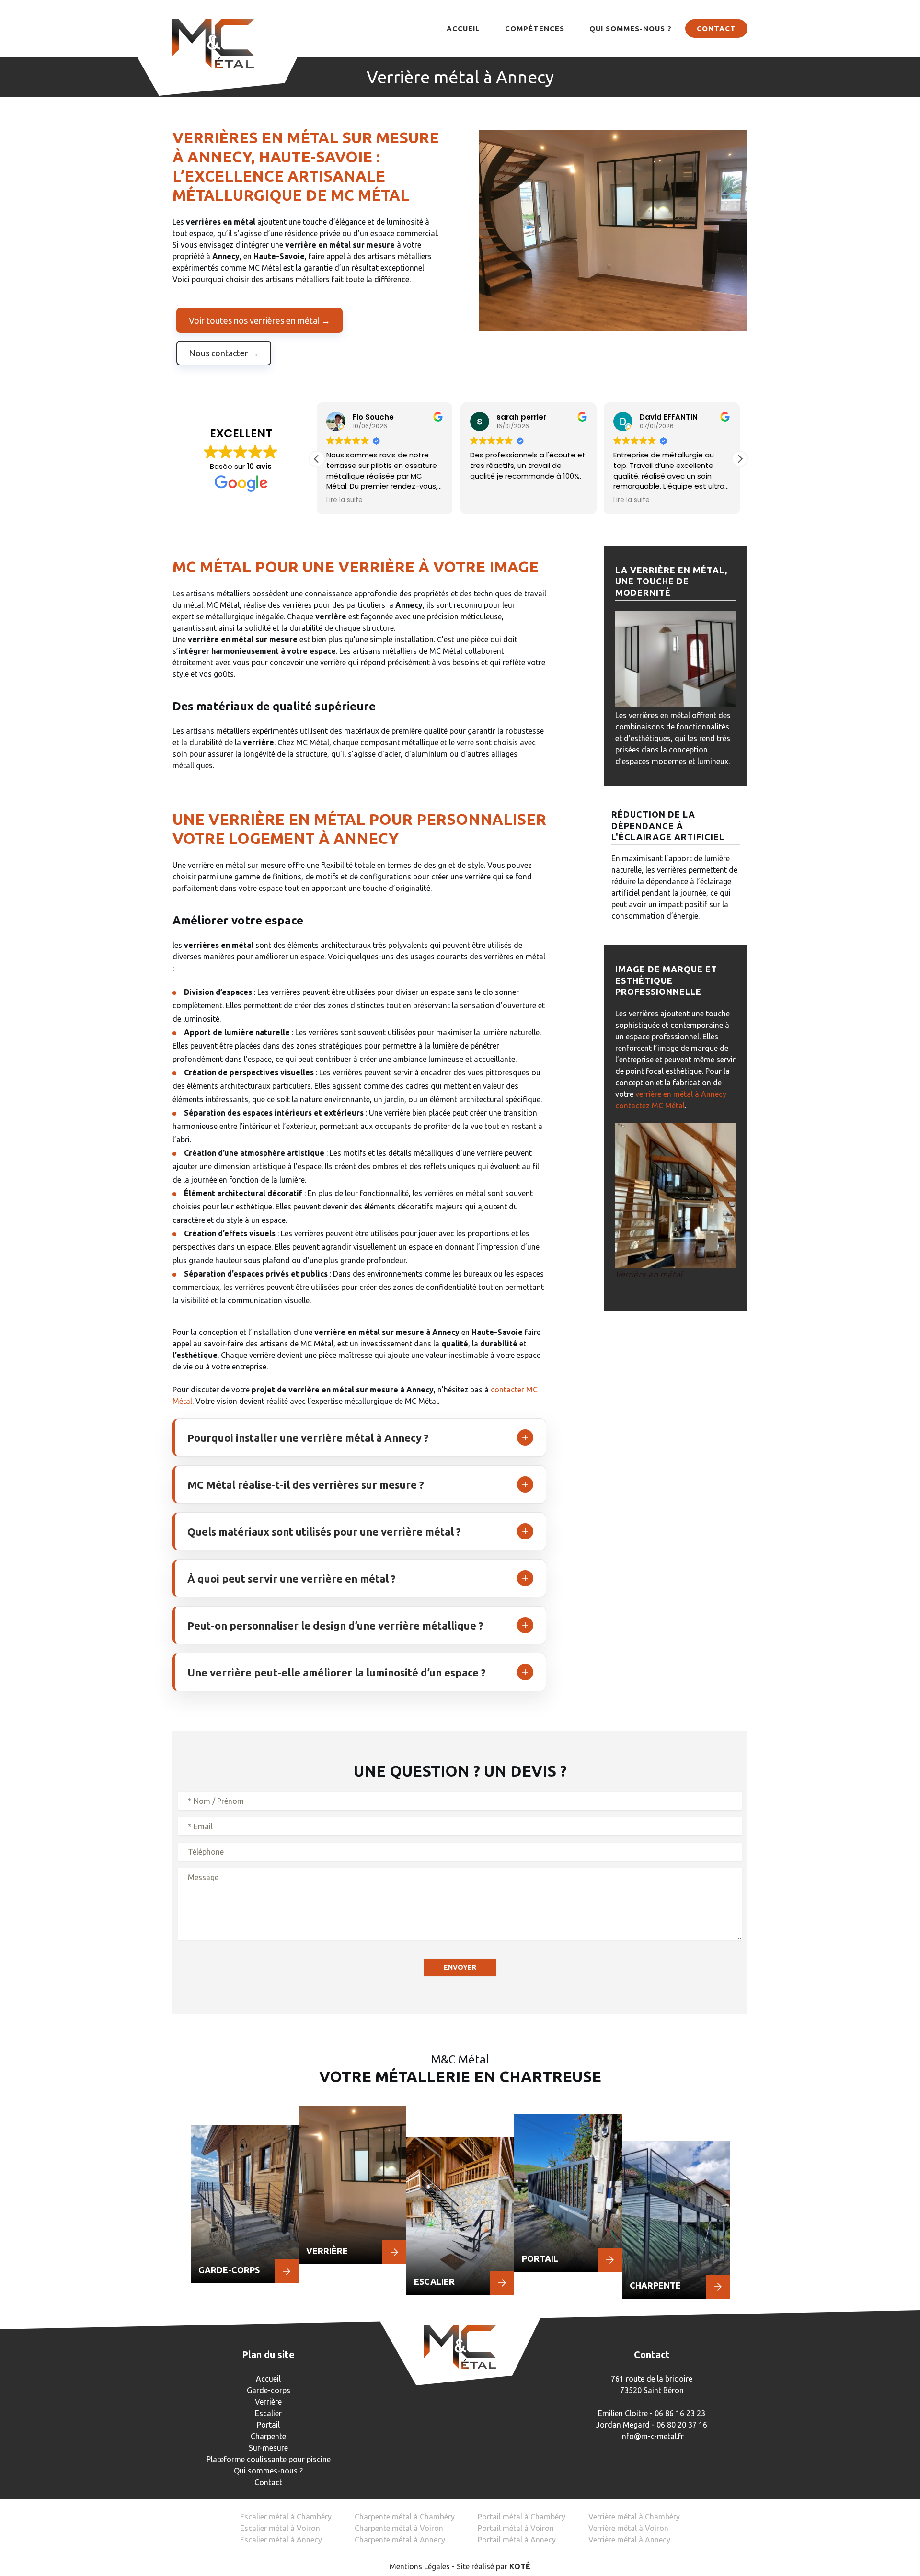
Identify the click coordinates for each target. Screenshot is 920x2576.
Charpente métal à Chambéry (405, 2517)
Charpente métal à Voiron (399, 2528)
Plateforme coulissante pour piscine (269, 2459)
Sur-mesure (268, 2448)
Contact (716, 28)
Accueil (463, 28)
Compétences (535, 28)
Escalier (268, 2413)
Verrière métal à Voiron (628, 2528)
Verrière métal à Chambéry (634, 2517)
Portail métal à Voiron (516, 2528)
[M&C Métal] (213, 44)
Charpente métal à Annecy (400, 2540)
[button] (740, 459)
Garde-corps (269, 2390)
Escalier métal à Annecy (281, 2540)
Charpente (268, 2436)
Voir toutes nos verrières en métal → (259, 320)
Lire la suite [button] (345, 500)
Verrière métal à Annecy (629, 2540)
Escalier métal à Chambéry (286, 2517)
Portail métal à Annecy (517, 2540)
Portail (268, 2425)
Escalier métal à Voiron (280, 2528)
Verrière (268, 2402)
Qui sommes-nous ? (631, 28)
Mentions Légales (420, 2566)
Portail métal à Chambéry (522, 2517)
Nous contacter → (224, 353)
